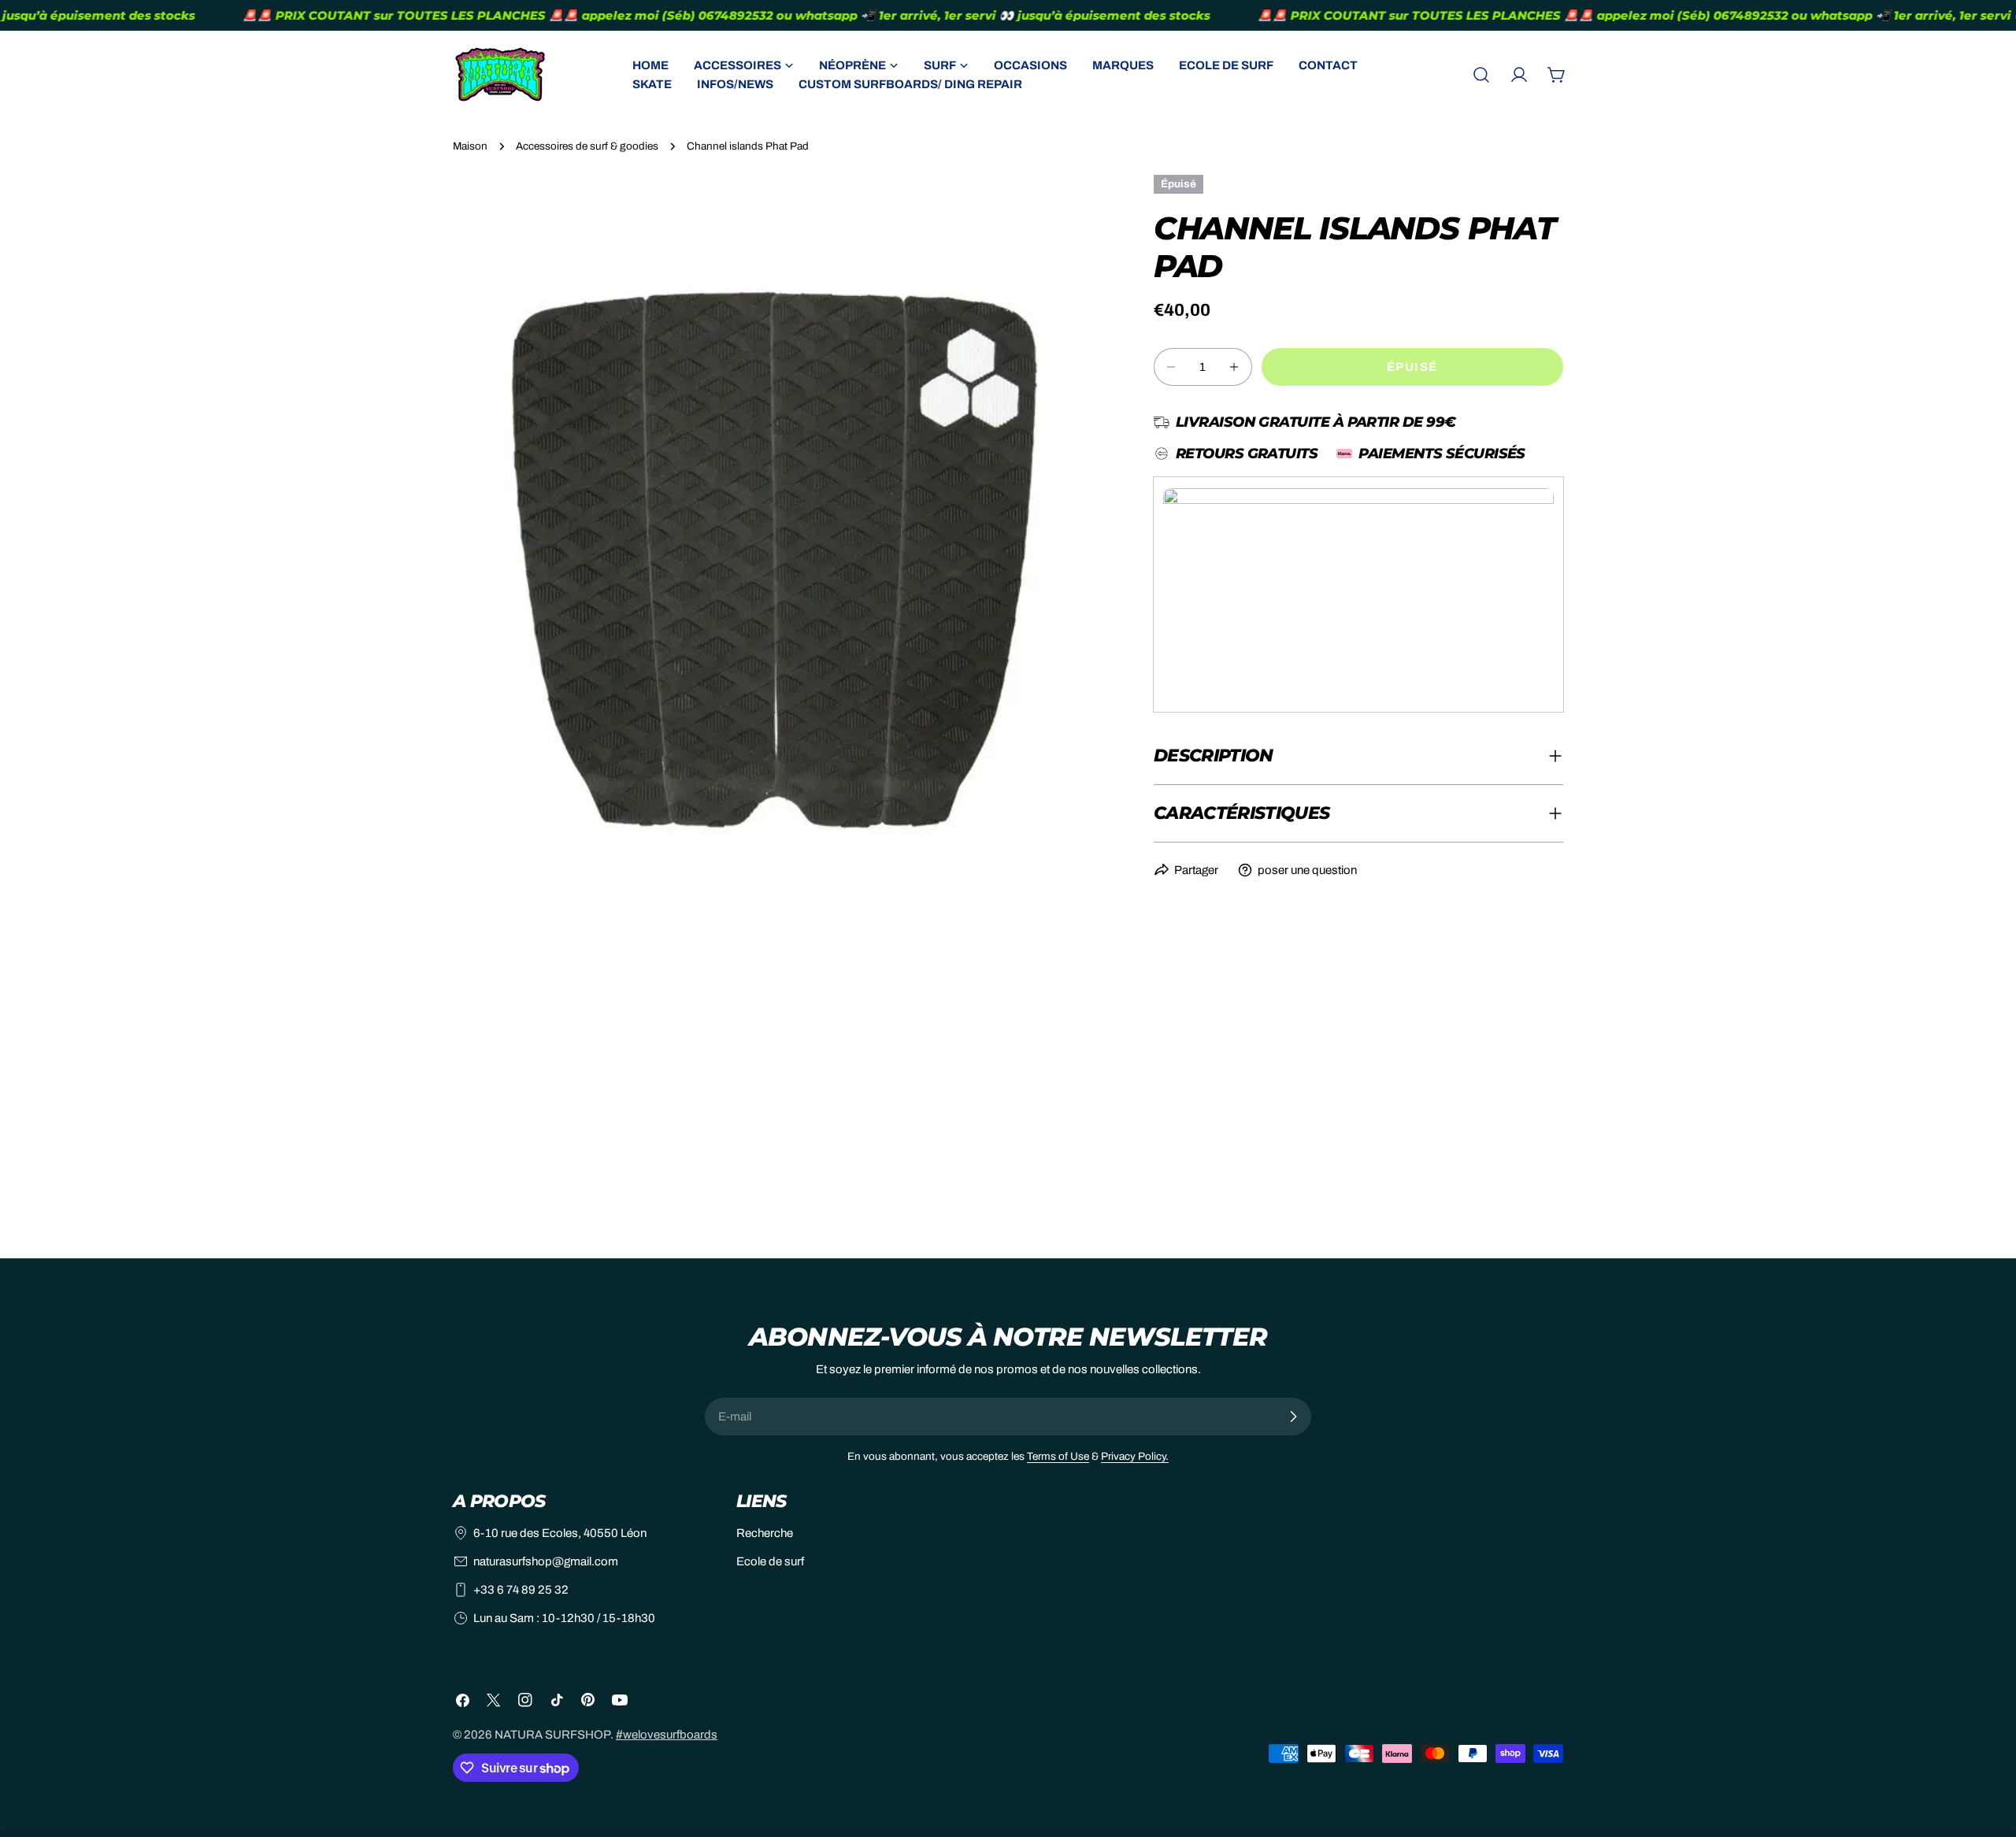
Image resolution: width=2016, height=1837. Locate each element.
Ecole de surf (770, 1561)
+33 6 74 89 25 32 (521, 1590)
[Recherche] (1481, 75)
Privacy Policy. (1135, 1456)
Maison (470, 146)
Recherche (765, 1533)
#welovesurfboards (667, 1735)
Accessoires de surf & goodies (587, 146)
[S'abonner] (1293, 1417)
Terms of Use (1058, 1456)
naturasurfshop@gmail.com (546, 1561)
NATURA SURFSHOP (552, 1735)
